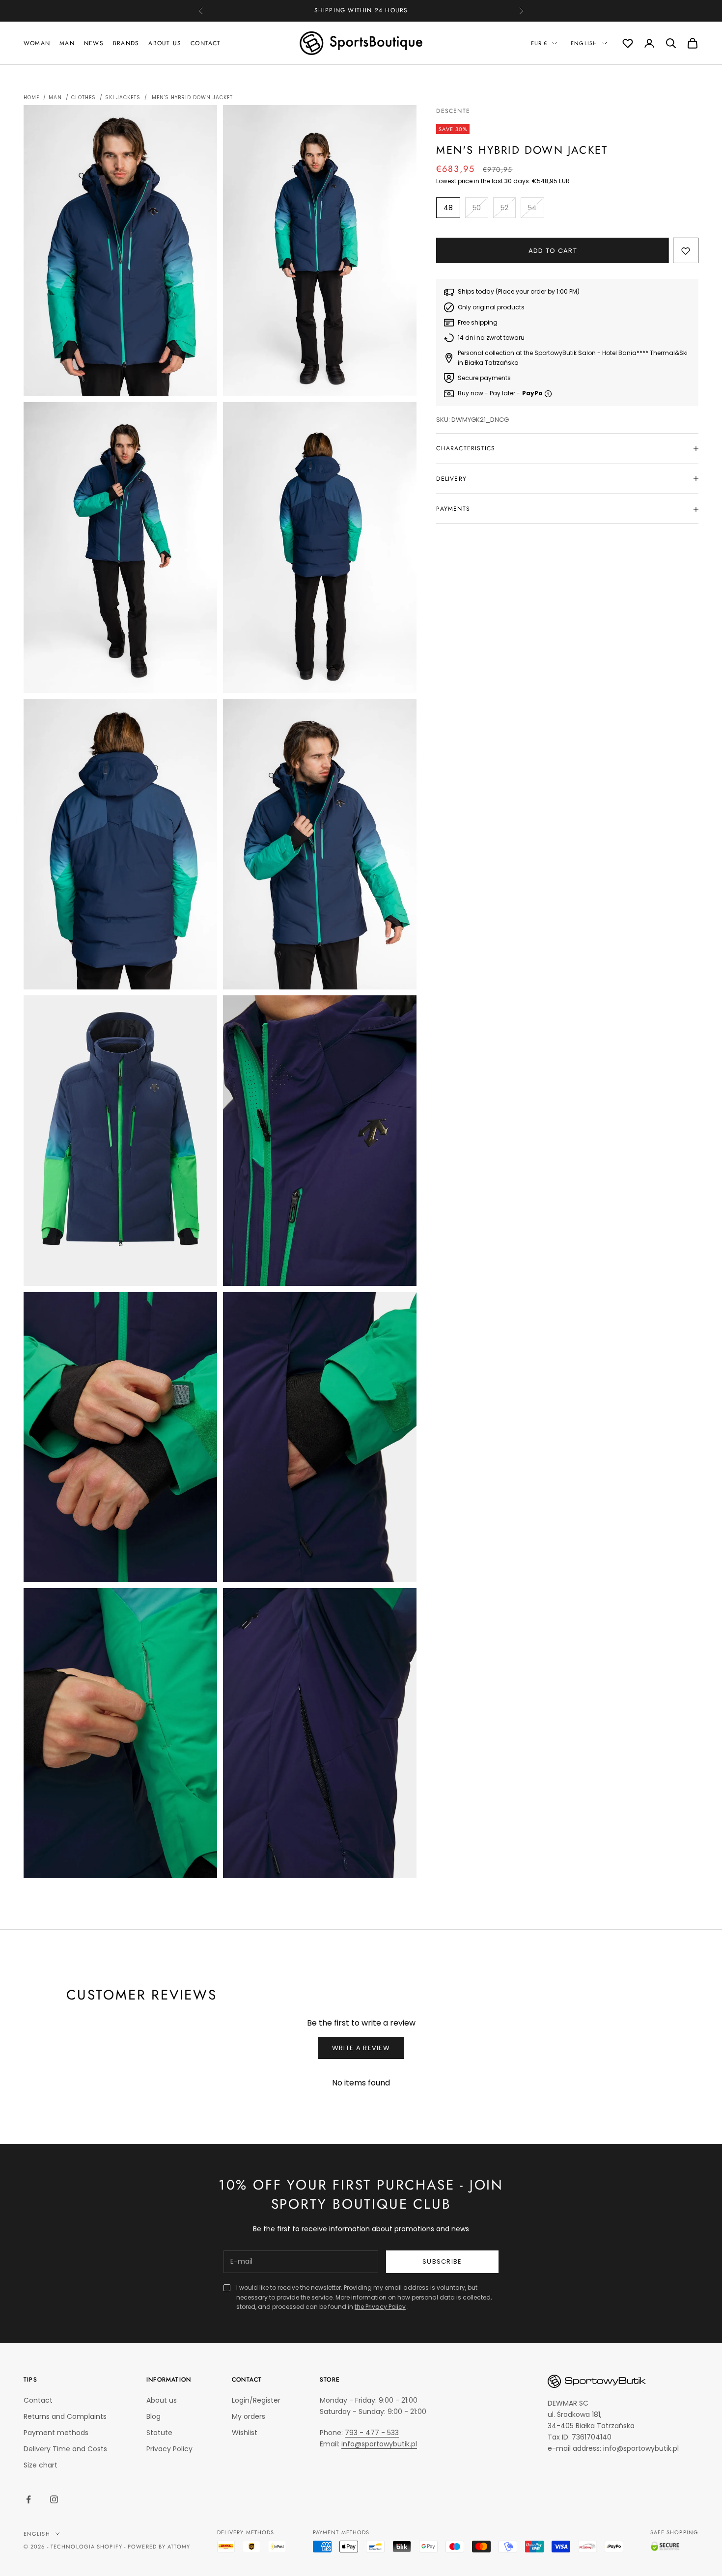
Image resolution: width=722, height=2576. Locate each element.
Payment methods (56, 2433)
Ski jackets (123, 97)
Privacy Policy (169, 2449)
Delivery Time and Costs (65, 2449)
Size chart (41, 2465)
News (94, 43)
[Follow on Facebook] (28, 2499)
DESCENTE (453, 111)
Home (31, 97)
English (584, 43)
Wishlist (245, 2433)
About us (165, 43)
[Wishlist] (628, 43)
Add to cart (553, 251)
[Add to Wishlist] (686, 251)
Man (67, 43)
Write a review (361, 2048)
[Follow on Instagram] (54, 2499)
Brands (126, 43)
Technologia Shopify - (88, 2547)
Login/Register (256, 2400)
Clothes (83, 97)
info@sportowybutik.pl (379, 2444)
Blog (153, 2416)
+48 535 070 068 (376, 10)
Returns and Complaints (65, 2416)
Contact (206, 43)
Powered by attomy (159, 2547)
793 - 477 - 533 (372, 2433)
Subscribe (442, 2261)
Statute (159, 2433)
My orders (249, 2416)
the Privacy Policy (380, 2307)
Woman (37, 43)
